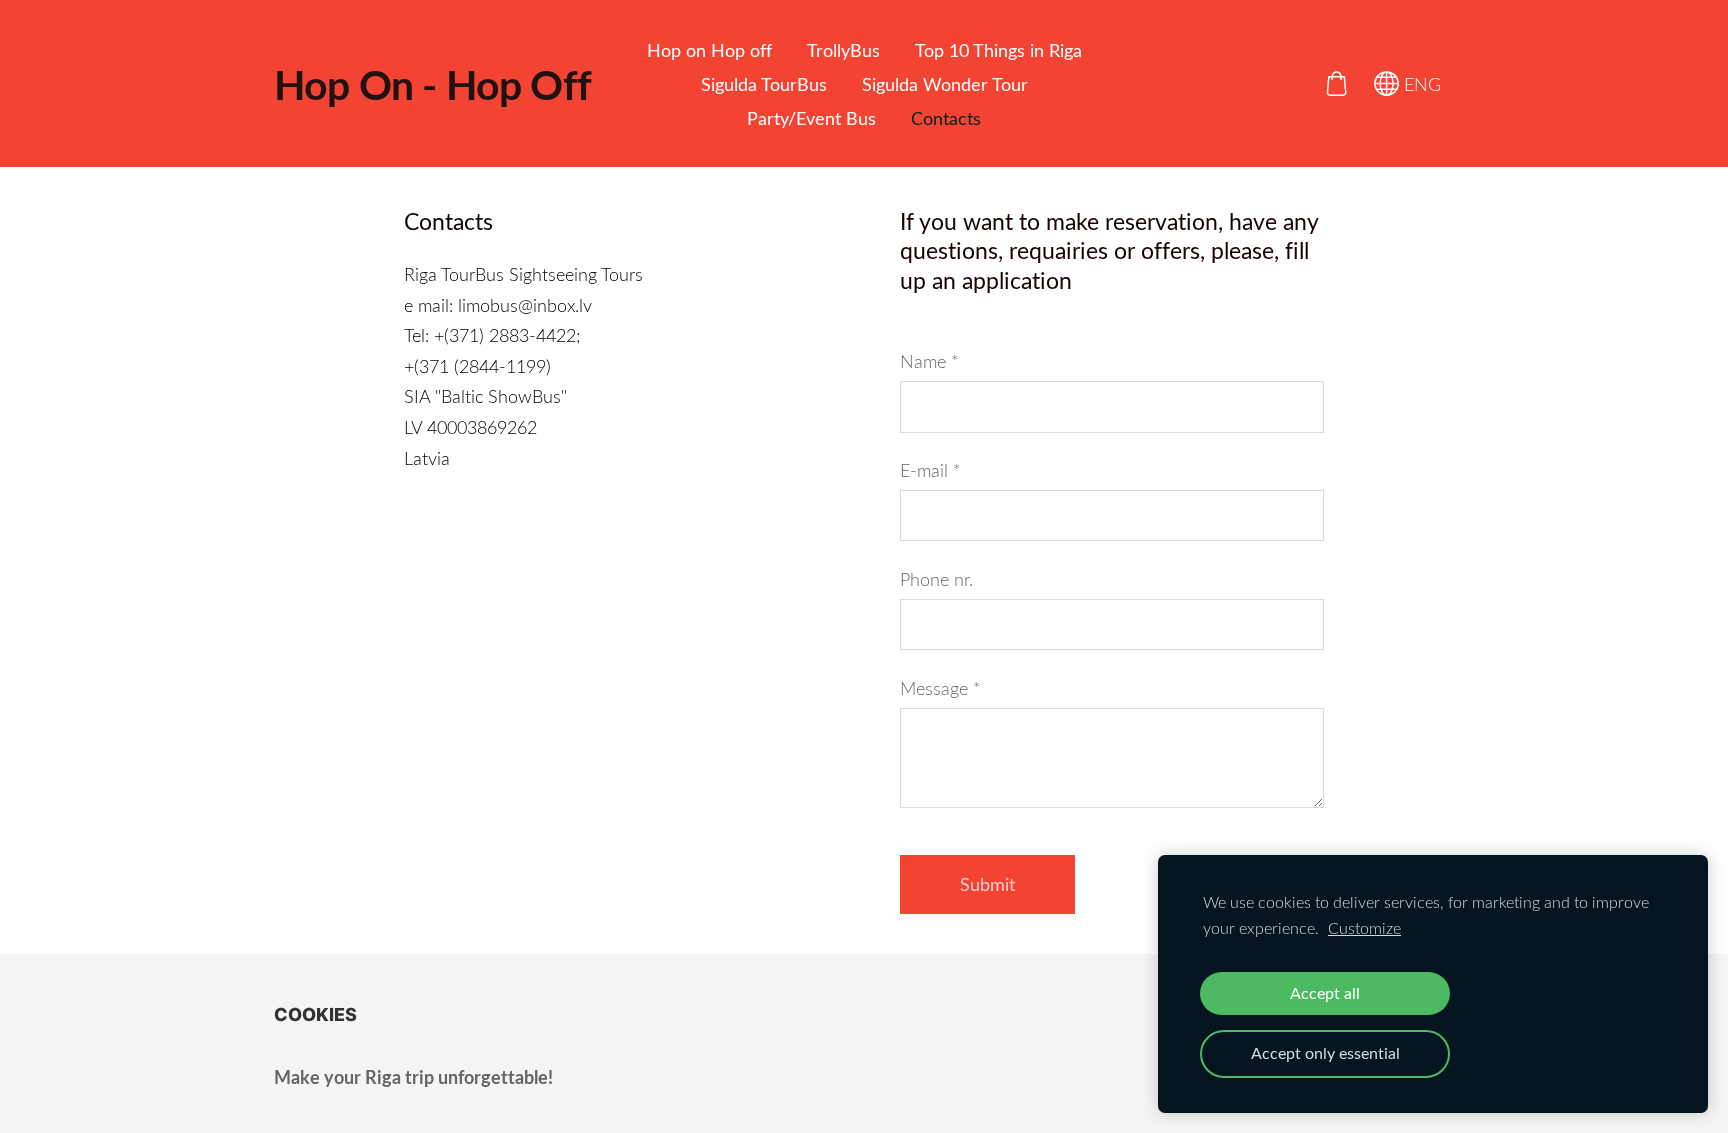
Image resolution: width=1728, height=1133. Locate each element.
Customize (1364, 928)
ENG (1420, 84)
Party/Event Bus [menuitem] (811, 118)
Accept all (1325, 993)
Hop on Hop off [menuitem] (709, 50)
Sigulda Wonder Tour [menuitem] (945, 84)
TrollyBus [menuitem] (843, 50)
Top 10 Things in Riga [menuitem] (998, 50)
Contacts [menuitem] (946, 118)
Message (940, 688)
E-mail (930, 470)
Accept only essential (1325, 1053)
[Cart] (1336, 83)
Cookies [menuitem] (315, 1014)
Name (929, 361)
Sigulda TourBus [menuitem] (764, 84)
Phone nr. (936, 579)
